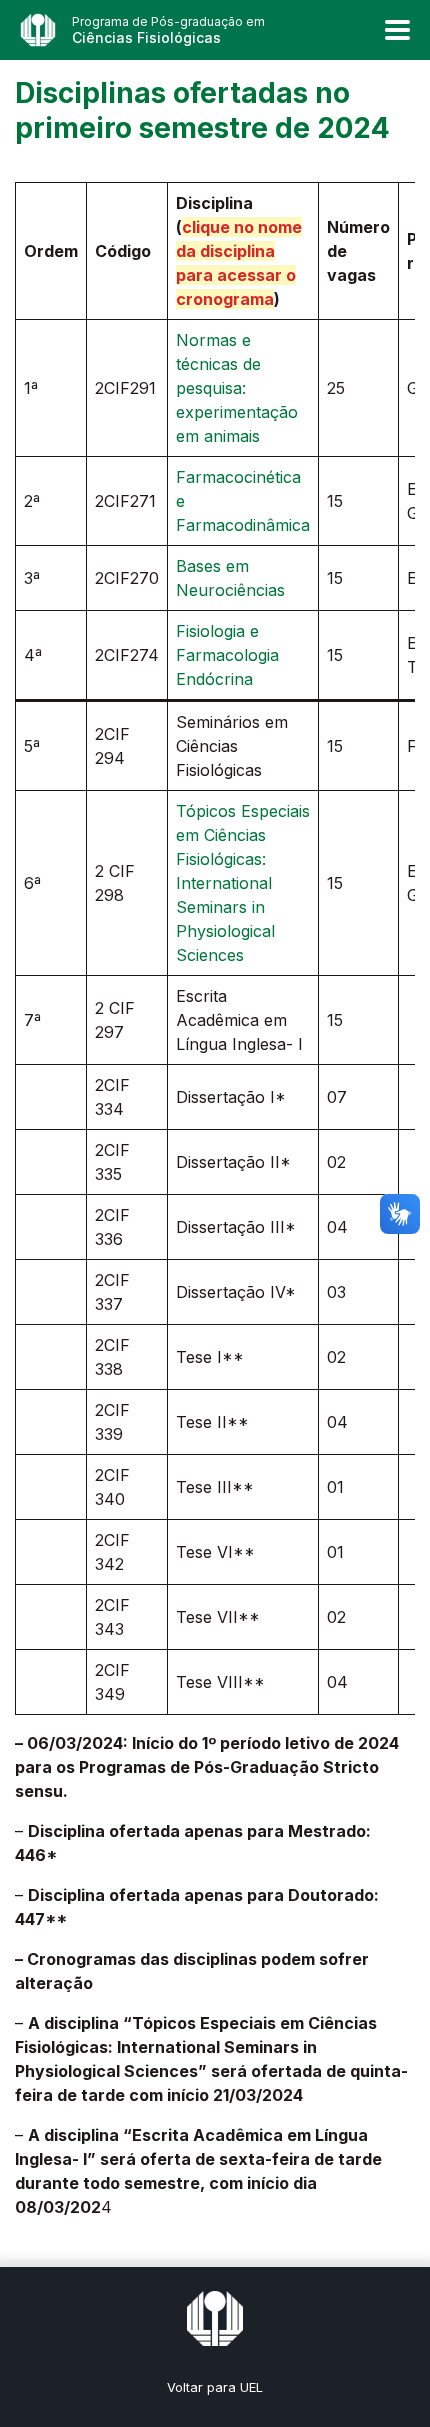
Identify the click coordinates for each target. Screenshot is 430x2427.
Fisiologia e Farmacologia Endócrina (227, 655)
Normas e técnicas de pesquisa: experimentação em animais (237, 388)
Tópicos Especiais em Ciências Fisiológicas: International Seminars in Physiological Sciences (243, 883)
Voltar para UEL (215, 2387)
